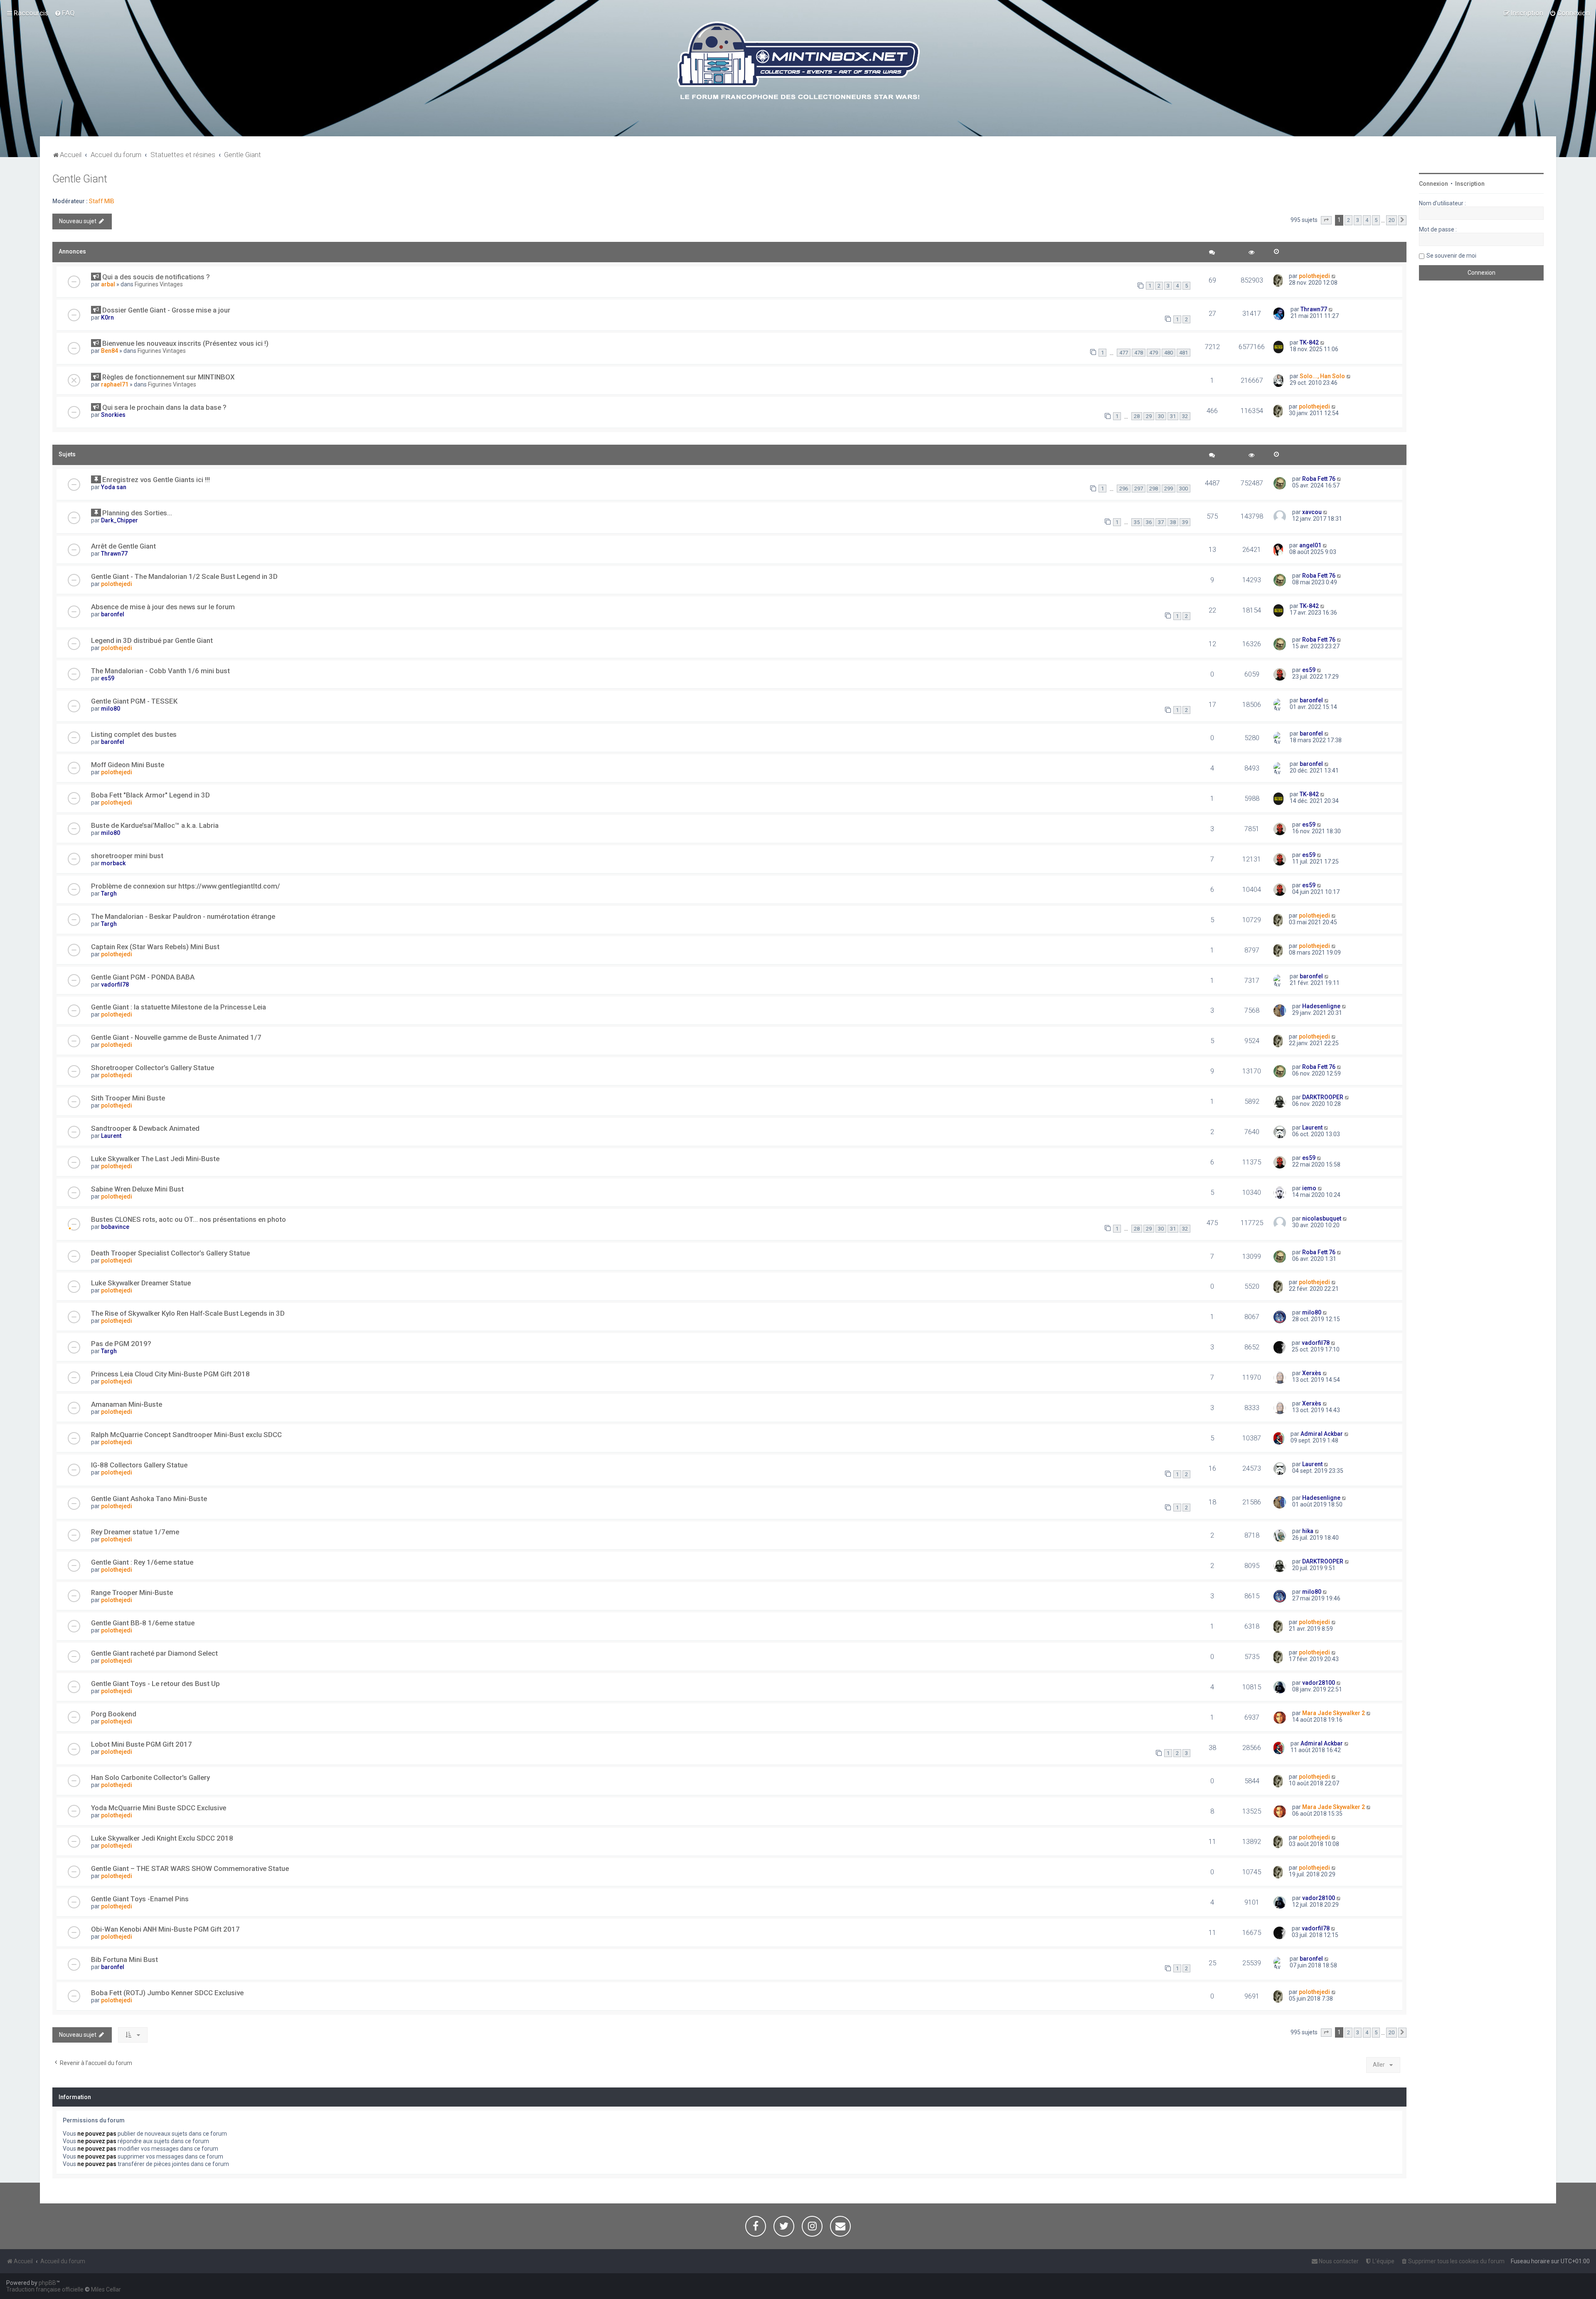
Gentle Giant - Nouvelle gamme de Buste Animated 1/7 (176, 1037)
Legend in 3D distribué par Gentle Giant (152, 640)
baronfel (113, 614)
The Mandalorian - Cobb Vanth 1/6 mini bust (160, 671)
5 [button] (1376, 220)
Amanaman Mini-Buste (127, 1404)
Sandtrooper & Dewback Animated (145, 1128)
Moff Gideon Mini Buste (128, 765)
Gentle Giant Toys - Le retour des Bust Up (155, 1684)
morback (113, 863)
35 (1137, 522)
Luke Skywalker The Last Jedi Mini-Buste (155, 1159)
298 (1154, 489)
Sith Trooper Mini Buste (128, 1098)
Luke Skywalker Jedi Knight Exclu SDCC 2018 (162, 1838)
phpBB (47, 2283)
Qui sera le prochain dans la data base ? (164, 407)
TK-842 (1309, 342)
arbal (108, 284)
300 (1183, 489)
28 (1137, 416)
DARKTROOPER (1323, 1097)
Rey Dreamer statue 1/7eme (135, 1532)
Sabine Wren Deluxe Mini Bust (137, 1189)
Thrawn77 (1314, 309)
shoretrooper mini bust (127, 856)
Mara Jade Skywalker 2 (1334, 1713)
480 (1169, 353)
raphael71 (115, 384)
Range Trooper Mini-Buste (132, 1593)
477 (1124, 353)
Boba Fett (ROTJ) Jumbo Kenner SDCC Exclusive (167, 1993)
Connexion (1433, 184)
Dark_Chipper (119, 520)
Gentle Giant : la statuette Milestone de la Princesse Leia (179, 1007)
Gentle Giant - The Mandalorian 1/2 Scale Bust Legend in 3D (184, 576)
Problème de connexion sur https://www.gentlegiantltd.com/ (186, 886)
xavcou (1312, 512)
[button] (1326, 220)
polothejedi (1314, 276)
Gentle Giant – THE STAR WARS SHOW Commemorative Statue (190, 1868)
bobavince (115, 1227)
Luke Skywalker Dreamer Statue (141, 1283)
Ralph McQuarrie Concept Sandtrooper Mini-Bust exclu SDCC (186, 1435)
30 (1161, 416)
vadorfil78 (115, 985)
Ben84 (110, 351)
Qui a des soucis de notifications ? (156, 277)
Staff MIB (102, 201)
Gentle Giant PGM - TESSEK (134, 701)
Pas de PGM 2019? (121, 1344)
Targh (109, 894)
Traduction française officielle (45, 2289)
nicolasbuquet (1322, 1218)
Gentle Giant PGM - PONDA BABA (143, 977)
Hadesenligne (1321, 1006)
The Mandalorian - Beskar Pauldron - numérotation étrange (183, 916)
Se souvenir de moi (1451, 256)
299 (1169, 489)
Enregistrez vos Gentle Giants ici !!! (156, 480)
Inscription (1470, 184)
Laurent (111, 1136)
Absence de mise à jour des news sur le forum (163, 607)
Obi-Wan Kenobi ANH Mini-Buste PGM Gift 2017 (165, 1929)
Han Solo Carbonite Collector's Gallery (150, 1777)
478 (1139, 353)
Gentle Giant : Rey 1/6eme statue (142, 1562)
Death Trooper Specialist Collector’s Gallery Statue (170, 1253)
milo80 (111, 709)
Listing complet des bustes (134, 734)
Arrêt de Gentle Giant (123, 546)
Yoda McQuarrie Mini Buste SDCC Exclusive (159, 1808)
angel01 (1310, 545)
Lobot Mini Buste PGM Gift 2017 (142, 1744)
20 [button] (1392, 220)
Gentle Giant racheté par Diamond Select (154, 1653)
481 (1183, 353)
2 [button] (1348, 220)
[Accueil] (798, 62)
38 (1173, 522)
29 (1149, 416)
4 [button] (1367, 220)
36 (1149, 522)
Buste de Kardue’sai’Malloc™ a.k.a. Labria (155, 825)
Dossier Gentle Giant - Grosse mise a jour (166, 310)
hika (1308, 1531)
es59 (108, 678)
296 (1124, 489)
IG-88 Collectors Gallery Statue (139, 1465)
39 (1185, 522)
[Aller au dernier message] (1334, 276)
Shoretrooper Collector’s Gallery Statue (153, 1068)
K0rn (107, 318)
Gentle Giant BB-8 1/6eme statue (143, 1623)
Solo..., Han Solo (1322, 376)
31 (1173, 416)
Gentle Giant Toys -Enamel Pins (140, 1899)
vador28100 (1319, 1683)
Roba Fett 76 (1319, 479)
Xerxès (1312, 1373)
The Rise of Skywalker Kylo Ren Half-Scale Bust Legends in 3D (188, 1313)
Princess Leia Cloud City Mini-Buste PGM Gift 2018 (170, 1374)
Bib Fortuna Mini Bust (124, 1959)
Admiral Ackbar (1322, 1434)
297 (1139, 489)
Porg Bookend (114, 1714)
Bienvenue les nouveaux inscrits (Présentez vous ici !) (185, 343)
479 (1154, 353)
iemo (1309, 1188)
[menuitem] (65, 13)
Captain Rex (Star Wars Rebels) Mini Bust (155, 947)
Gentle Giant (80, 179)
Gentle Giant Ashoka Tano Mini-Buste (149, 1499)
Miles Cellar (106, 2289)
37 (1161, 522)
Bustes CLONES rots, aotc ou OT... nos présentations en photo (188, 1219)
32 (1185, 416)
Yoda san (114, 487)
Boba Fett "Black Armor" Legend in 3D (150, 795)
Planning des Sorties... (137, 513)
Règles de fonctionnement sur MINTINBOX (169, 377)
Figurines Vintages (159, 284)
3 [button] (1358, 220)
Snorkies (113, 415)
